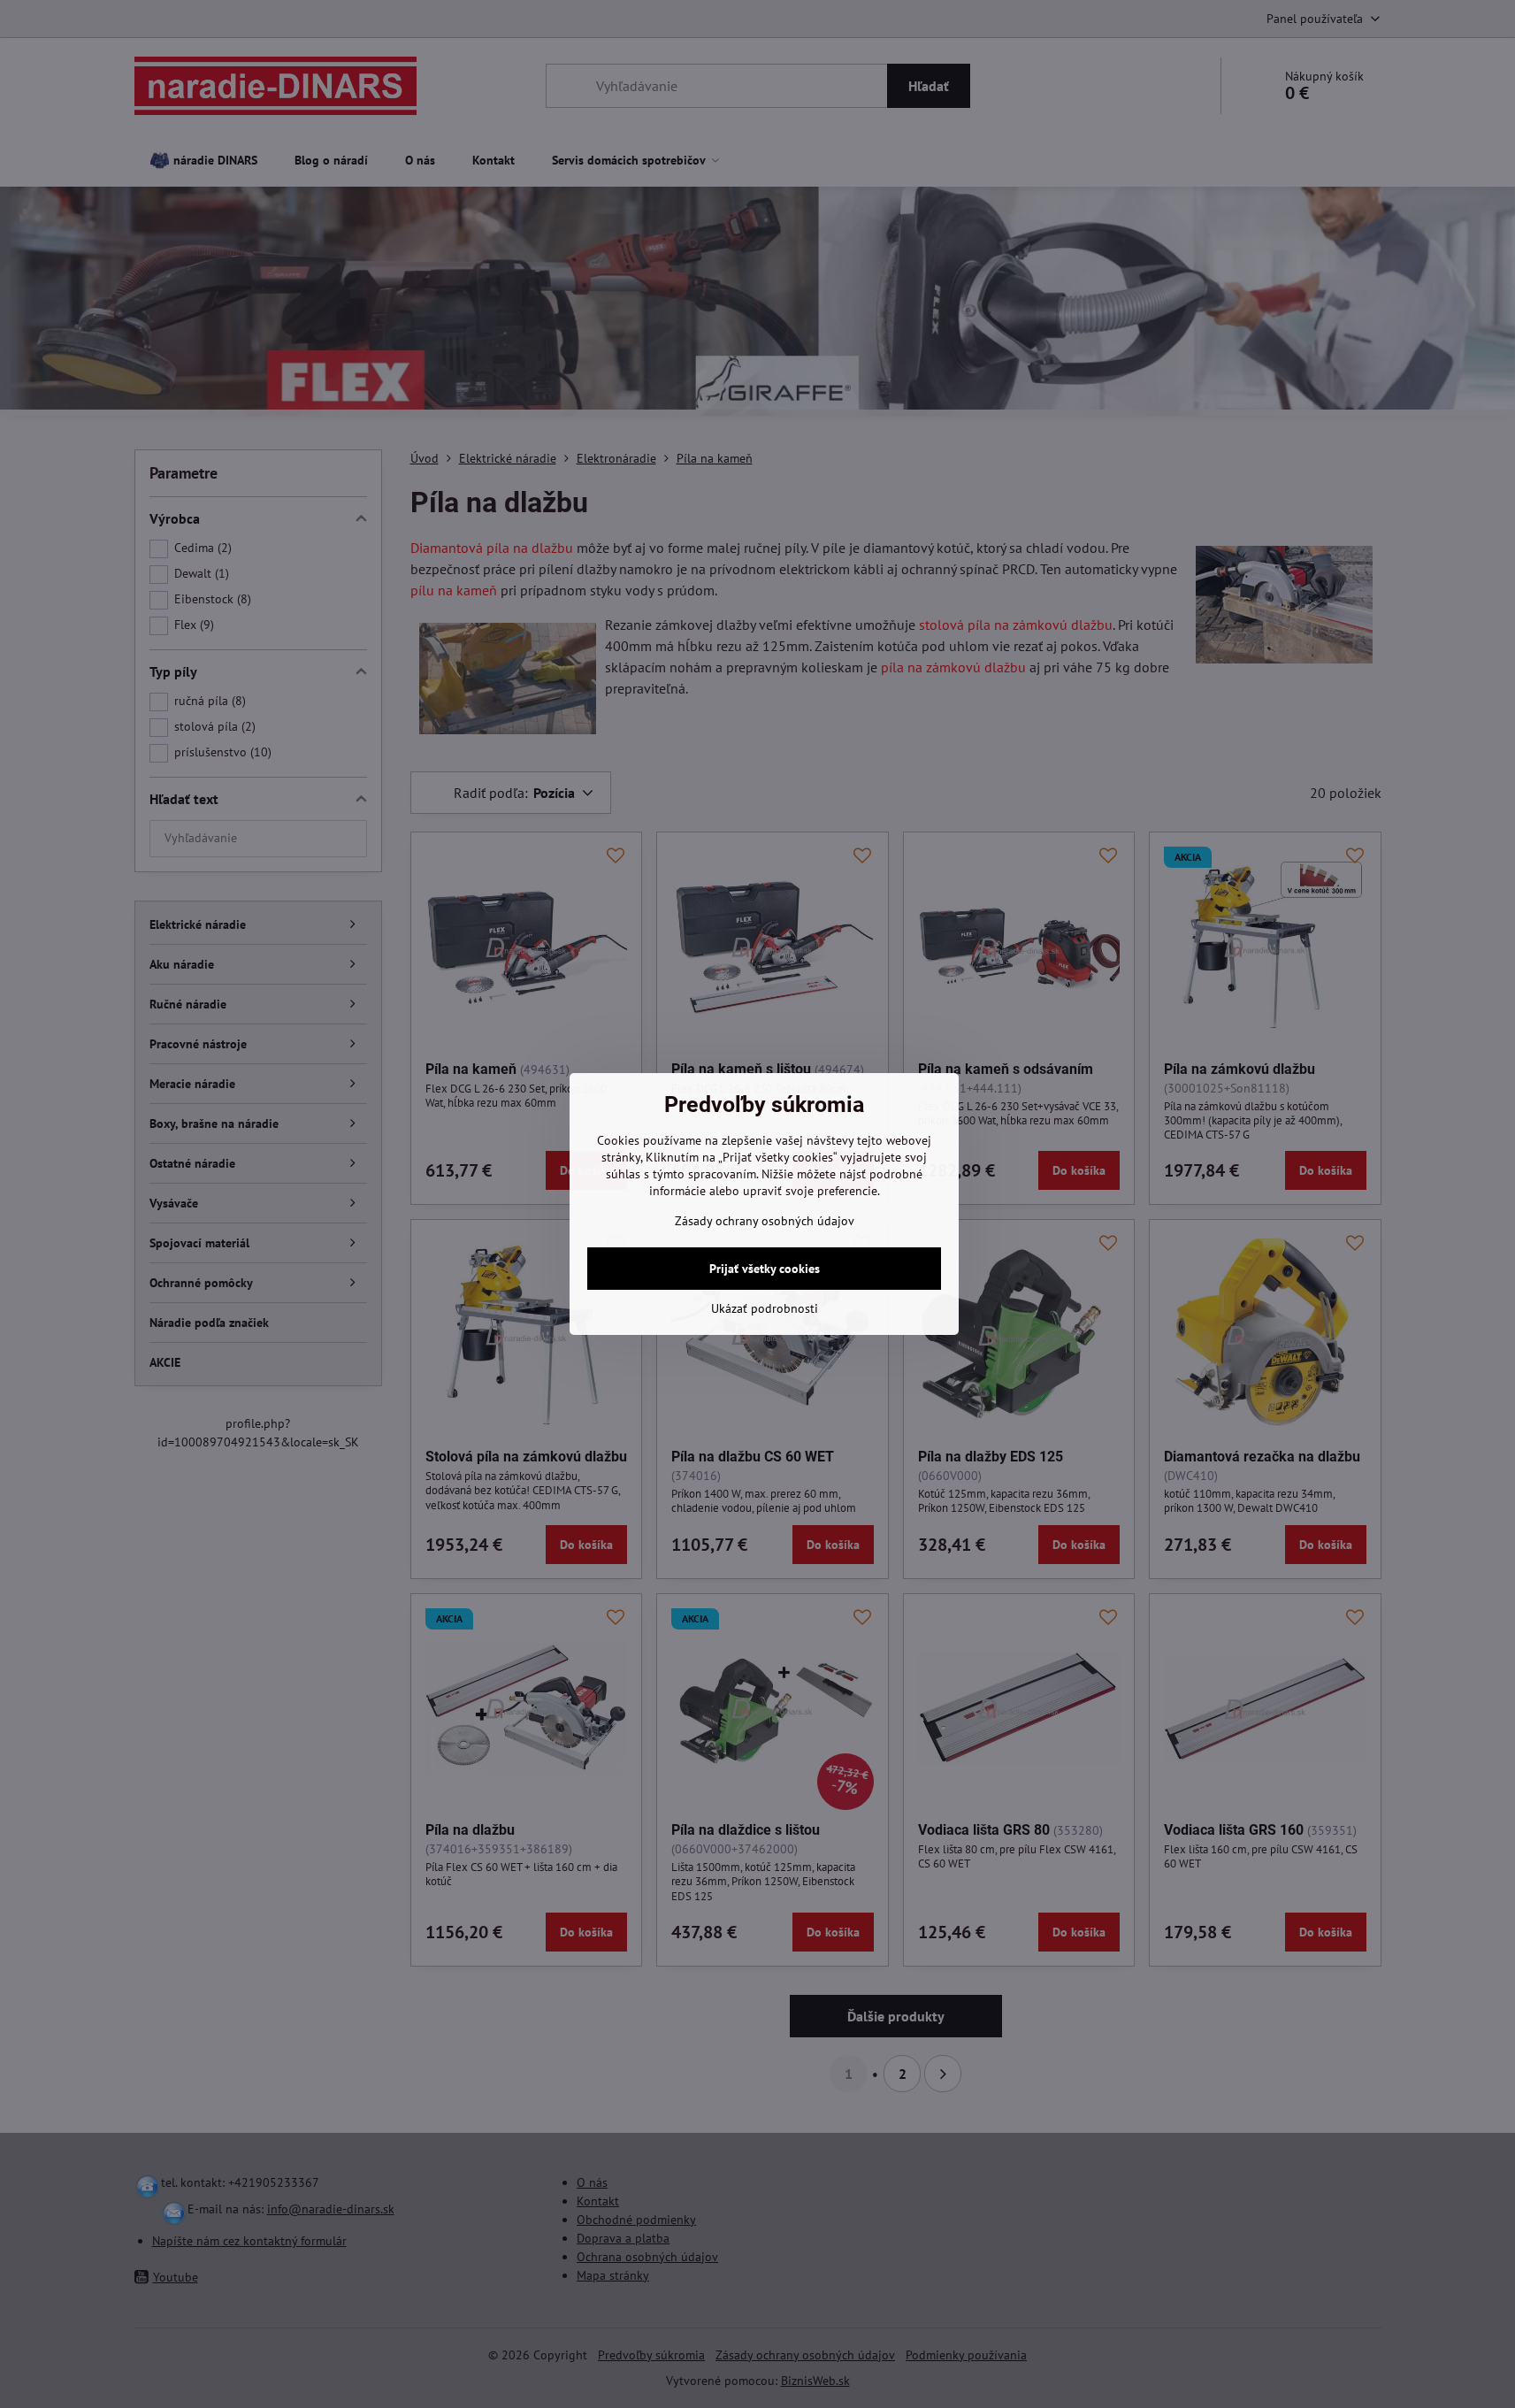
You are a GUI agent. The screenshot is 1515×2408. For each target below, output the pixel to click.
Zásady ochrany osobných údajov (765, 1221)
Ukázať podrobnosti (765, 1308)
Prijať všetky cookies (765, 1269)
